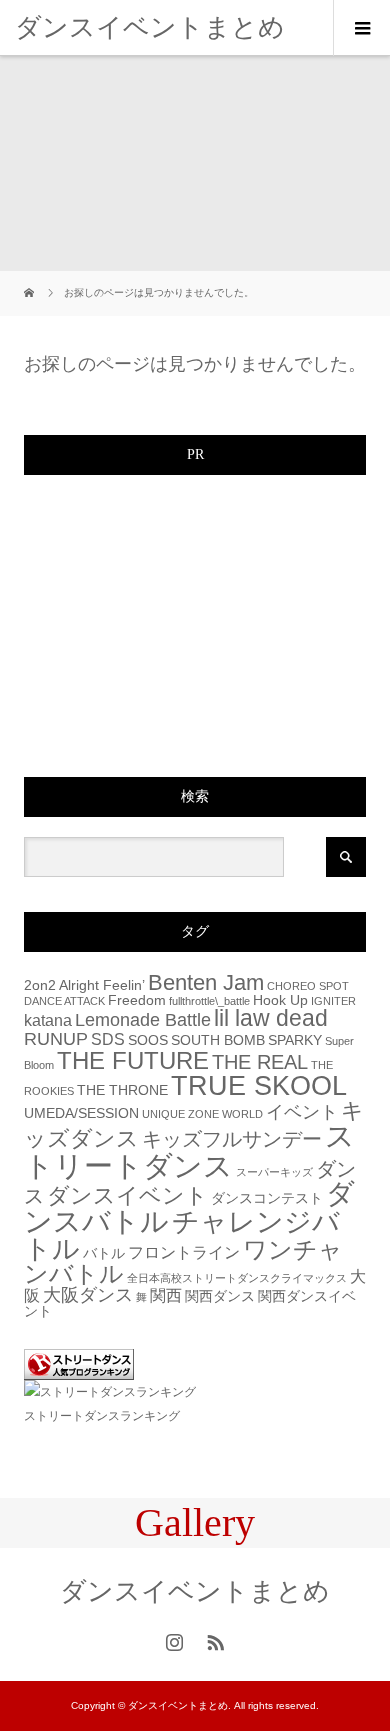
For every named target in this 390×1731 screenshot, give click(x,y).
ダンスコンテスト (267, 1198)
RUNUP (56, 1038)
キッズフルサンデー (232, 1139)
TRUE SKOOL (259, 1086)
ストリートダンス (189, 1150)
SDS (108, 1039)
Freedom (137, 1000)
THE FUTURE (133, 1060)
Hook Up (280, 1000)
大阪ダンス (88, 1294)
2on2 (40, 985)
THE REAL (260, 1062)
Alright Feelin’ (102, 985)
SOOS (148, 1040)
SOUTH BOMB (218, 1040)
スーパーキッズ (274, 1172)
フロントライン (184, 1252)
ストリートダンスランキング (102, 1416)
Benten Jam (206, 982)
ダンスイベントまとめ (150, 27)
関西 (166, 1295)
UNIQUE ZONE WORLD (202, 1114)
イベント (302, 1111)
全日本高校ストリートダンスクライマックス (237, 1278)
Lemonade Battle (143, 1019)
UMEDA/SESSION (81, 1113)
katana (48, 1020)
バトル (104, 1253)
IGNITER (333, 1001)
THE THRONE (122, 1090)
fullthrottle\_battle (209, 1001)
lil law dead (271, 1018)
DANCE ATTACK (64, 1001)
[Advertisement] (174, 620)
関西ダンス (220, 1296)
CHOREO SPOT (308, 986)
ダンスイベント (127, 1195)
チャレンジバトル (182, 1235)
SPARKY (295, 1040)
